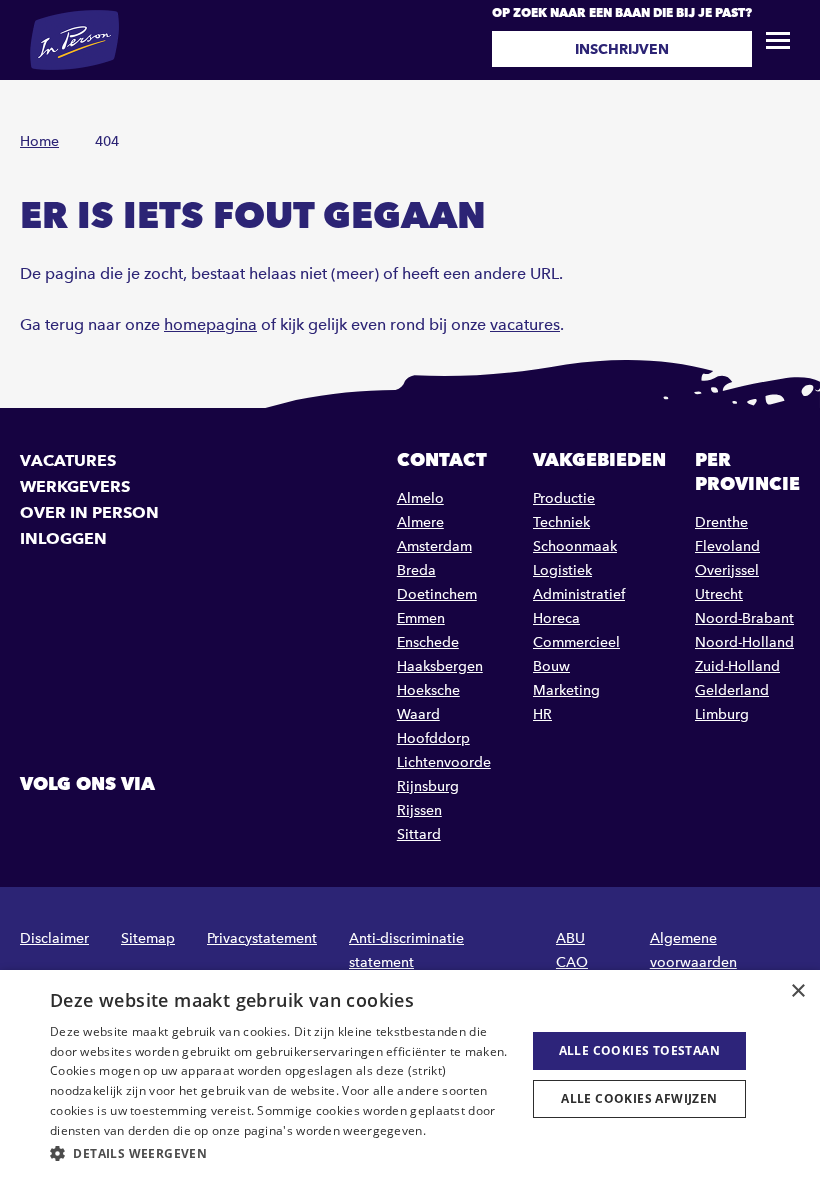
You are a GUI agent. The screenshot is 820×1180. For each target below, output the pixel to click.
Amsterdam (434, 546)
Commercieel (576, 642)
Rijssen (419, 810)
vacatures (525, 324)
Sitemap (148, 938)
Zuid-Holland (737, 666)
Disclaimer (54, 938)
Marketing (566, 690)
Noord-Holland (744, 642)
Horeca (556, 618)
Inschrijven (622, 49)
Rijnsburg (428, 786)
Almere (420, 522)
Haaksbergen (440, 666)
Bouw (551, 666)
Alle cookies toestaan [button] (639, 1050)
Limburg (722, 714)
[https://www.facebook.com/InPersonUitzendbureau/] (38, 829)
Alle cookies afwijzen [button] (639, 1098)
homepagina (210, 324)
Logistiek (562, 570)
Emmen (421, 618)
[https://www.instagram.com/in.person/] (140, 829)
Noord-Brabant (744, 618)
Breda (416, 570)
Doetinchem (437, 594)
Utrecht (719, 594)
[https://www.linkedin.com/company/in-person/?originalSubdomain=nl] (89, 829)
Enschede (428, 642)
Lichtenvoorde (444, 762)
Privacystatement (262, 938)
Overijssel (727, 570)
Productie (564, 498)
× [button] (797, 991)
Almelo (420, 498)
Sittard (419, 834)
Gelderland (732, 690)
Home (39, 141)
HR (542, 714)
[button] (281, 1153)
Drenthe (721, 522)
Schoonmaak (575, 546)
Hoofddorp (433, 738)
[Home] (74, 40)
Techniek (561, 522)
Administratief (579, 594)
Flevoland (727, 546)
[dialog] (410, 1075)
